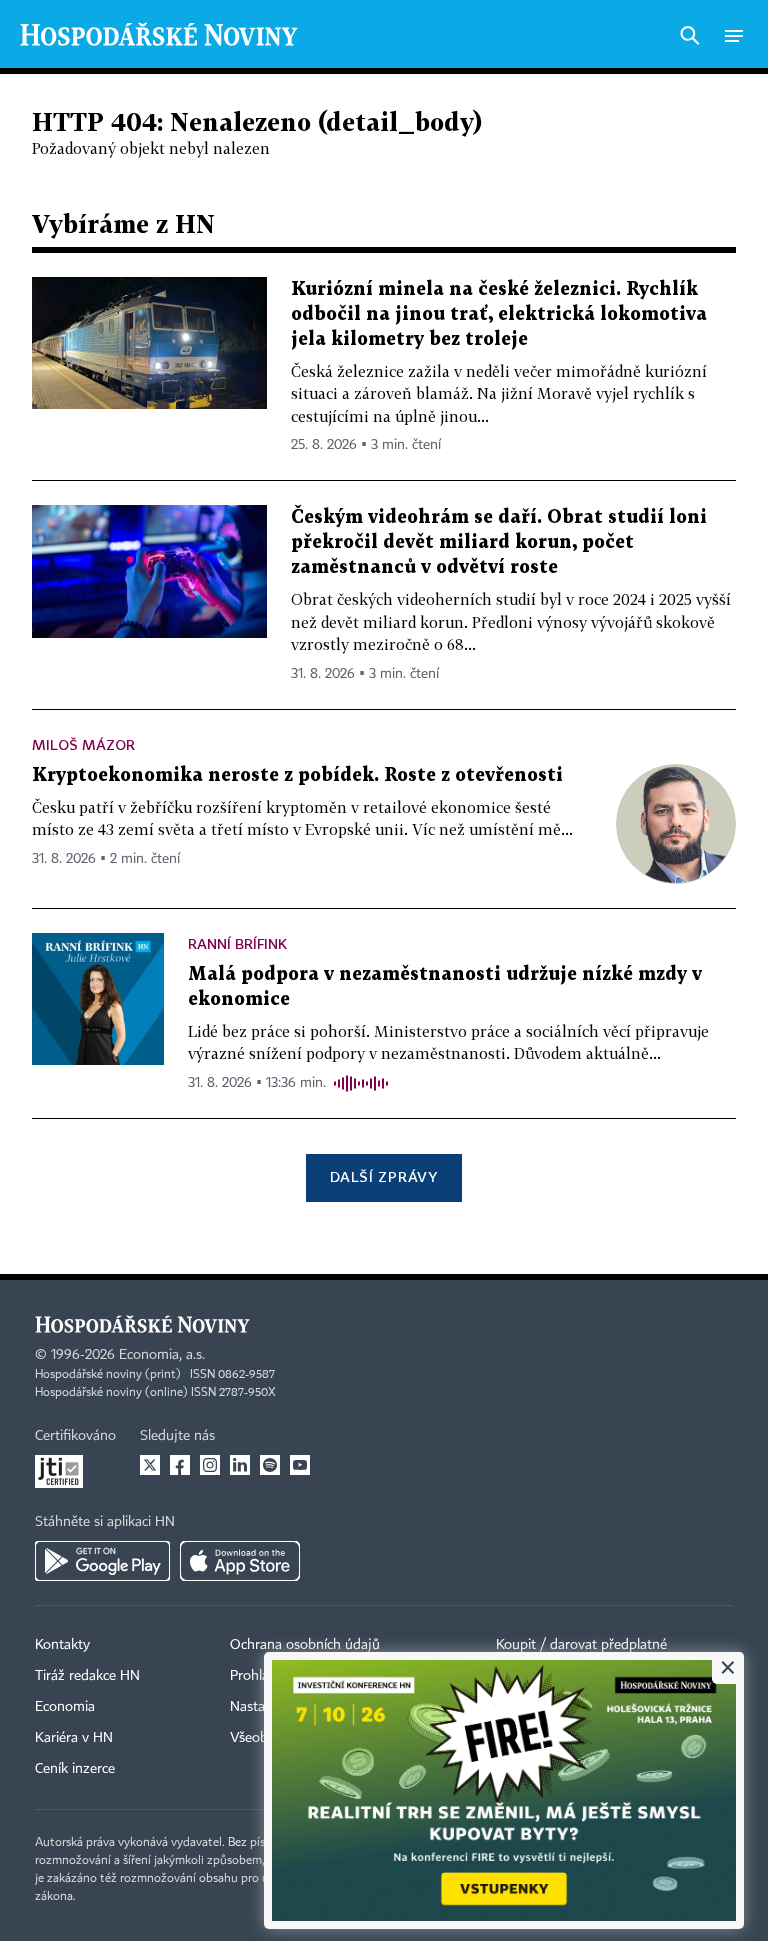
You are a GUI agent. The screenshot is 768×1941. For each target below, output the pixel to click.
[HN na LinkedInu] (240, 1465)
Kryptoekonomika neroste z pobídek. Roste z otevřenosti (297, 775)
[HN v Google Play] (102, 1561)
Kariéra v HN (74, 1738)
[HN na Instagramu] (210, 1465)
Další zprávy (383, 1176)
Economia (65, 1707)
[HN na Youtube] (300, 1465)
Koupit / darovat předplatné (581, 1645)
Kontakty (62, 1645)
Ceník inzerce (75, 1769)
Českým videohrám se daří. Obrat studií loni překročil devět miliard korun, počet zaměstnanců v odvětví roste (499, 542)
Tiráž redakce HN (87, 1676)
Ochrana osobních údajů (305, 1645)
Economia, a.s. (162, 1355)
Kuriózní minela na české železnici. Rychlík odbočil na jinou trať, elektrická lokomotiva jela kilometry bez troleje (499, 314)
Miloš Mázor (83, 744)
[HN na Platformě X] (150, 1465)
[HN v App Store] (240, 1561)
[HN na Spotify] (270, 1465)
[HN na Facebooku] (180, 1465)
